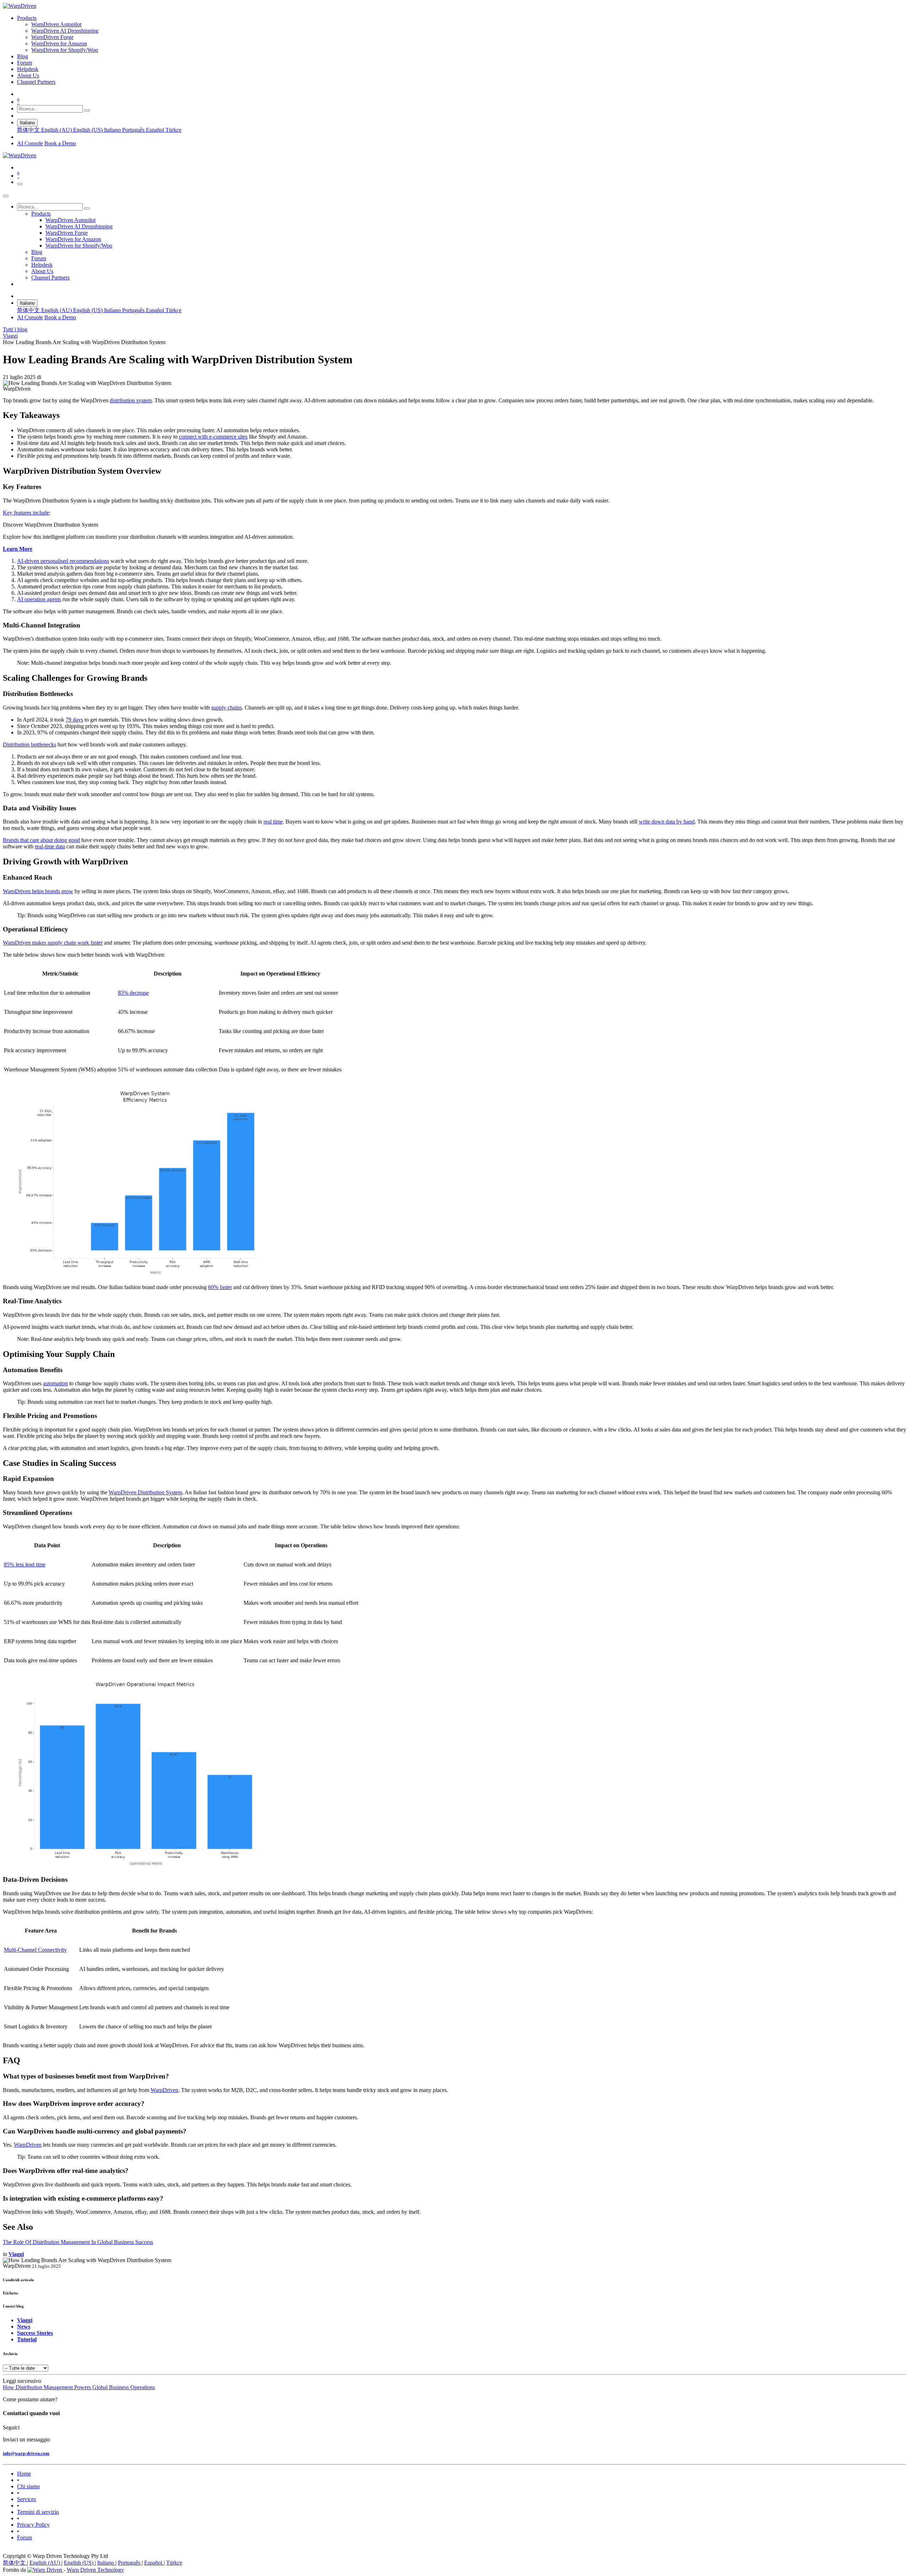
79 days (74, 720)
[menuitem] (27, 18)
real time (273, 822)
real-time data (50, 846)
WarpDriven (164, 2090)
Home (24, 2474)
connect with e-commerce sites (213, 437)
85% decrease (133, 993)
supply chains (227, 708)
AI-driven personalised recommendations (63, 561)
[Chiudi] (6, 196)
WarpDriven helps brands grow (38, 891)
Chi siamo (28, 2486)
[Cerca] (87, 110)
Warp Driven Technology (95, 2570)
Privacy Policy (33, 2525)
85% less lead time (25, 1564)
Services (26, 2499)
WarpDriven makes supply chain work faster (53, 943)
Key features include (26, 513)
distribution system (131, 400)
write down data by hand (667, 822)
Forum (25, 2537)
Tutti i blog (15, 329)
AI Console (30, 143)
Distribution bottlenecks (29, 744)
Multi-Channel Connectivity (35, 1950)
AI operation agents (39, 599)
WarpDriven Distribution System (145, 1492)
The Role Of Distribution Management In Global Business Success (78, 2242)
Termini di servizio (38, 2512)
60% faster (220, 1287)
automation (55, 1383)
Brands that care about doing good (41, 840)
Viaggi (10, 336)
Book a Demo (60, 143)
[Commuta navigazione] (20, 184)
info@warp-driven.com (26, 2453)
